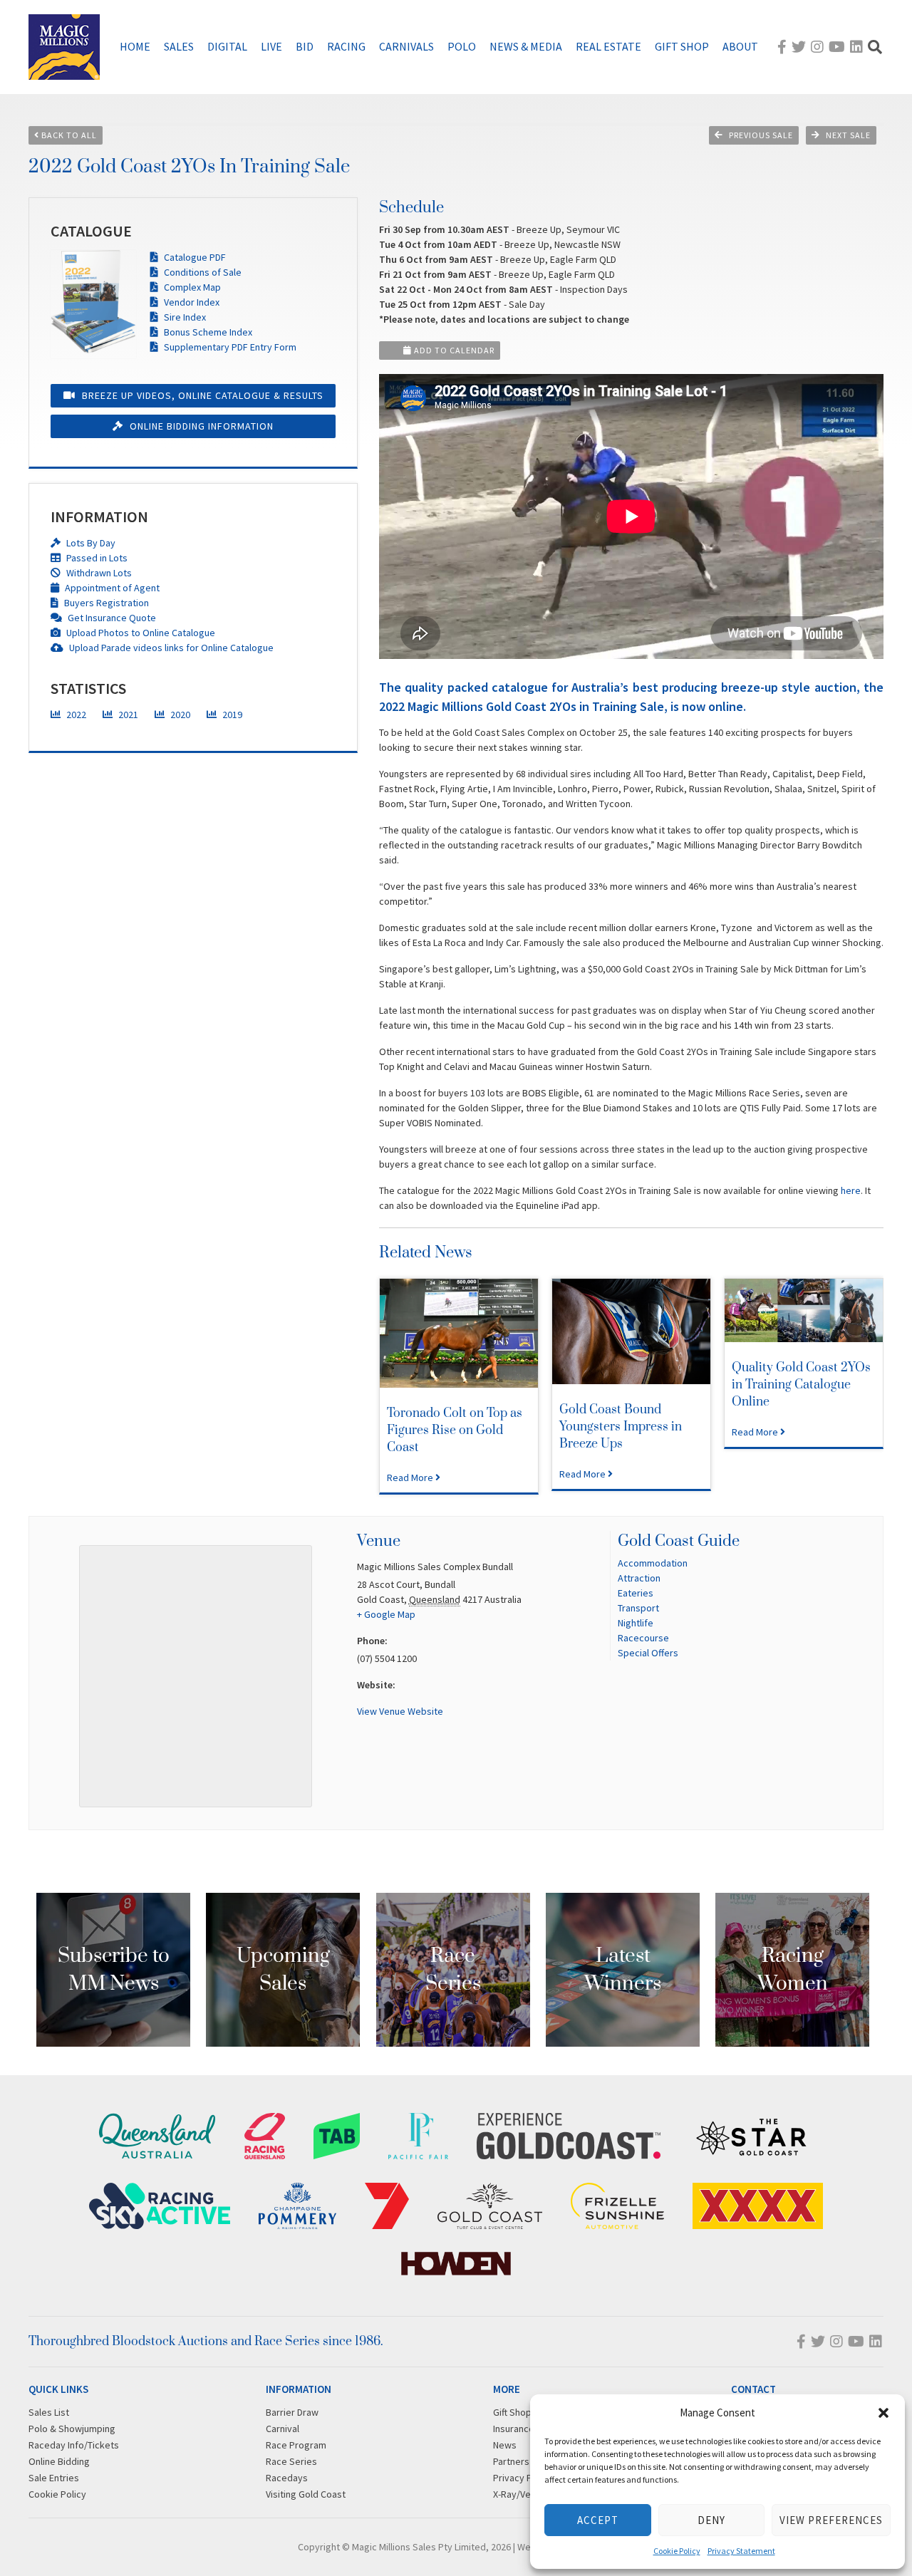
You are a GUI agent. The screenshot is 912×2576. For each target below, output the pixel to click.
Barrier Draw (292, 2412)
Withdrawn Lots (98, 573)
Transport (638, 1608)
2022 (75, 715)
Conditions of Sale (202, 272)
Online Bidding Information (200, 426)
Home (135, 46)
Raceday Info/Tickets (74, 2445)
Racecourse (643, 1638)
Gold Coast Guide (679, 1541)
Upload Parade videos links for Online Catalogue (170, 648)
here (851, 1190)
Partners (511, 2461)
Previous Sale (761, 135)
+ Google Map (386, 1614)
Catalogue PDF (194, 257)
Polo (462, 46)
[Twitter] (799, 47)
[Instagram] (817, 47)
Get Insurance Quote (111, 618)
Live (271, 46)
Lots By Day (90, 543)
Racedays (287, 2478)
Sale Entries (54, 2478)
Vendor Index (191, 302)
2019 (231, 715)
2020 (179, 715)
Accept (598, 2520)
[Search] (875, 47)
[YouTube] (837, 47)
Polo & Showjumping (72, 2429)
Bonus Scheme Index (207, 332)
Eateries (636, 1593)
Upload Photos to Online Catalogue (140, 633)
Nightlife (636, 1623)
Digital (227, 46)
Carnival (283, 2429)
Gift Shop (682, 46)
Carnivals (406, 46)
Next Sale (848, 135)
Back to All (68, 135)
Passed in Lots (96, 558)
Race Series (291, 2461)
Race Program (296, 2445)
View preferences (831, 2520)
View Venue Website (400, 1711)
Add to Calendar (453, 350)
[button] (883, 2413)
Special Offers (648, 1653)
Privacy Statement (741, 2551)
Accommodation (653, 1563)
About (740, 46)
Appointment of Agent (111, 588)
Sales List (49, 2412)
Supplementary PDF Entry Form (229, 347)
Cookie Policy (677, 2551)
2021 (127, 715)
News (505, 2445)
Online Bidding (59, 2461)
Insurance (514, 2429)
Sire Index (184, 317)
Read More (411, 1477)
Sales (179, 46)
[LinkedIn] (856, 47)
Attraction (639, 1578)
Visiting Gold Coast (306, 2494)
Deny (711, 2520)
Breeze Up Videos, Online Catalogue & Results (201, 395)
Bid (305, 46)
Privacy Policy (523, 2478)
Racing (346, 46)
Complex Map (191, 287)
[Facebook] (782, 47)
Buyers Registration (105, 603)
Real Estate (608, 46)
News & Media (526, 46)
